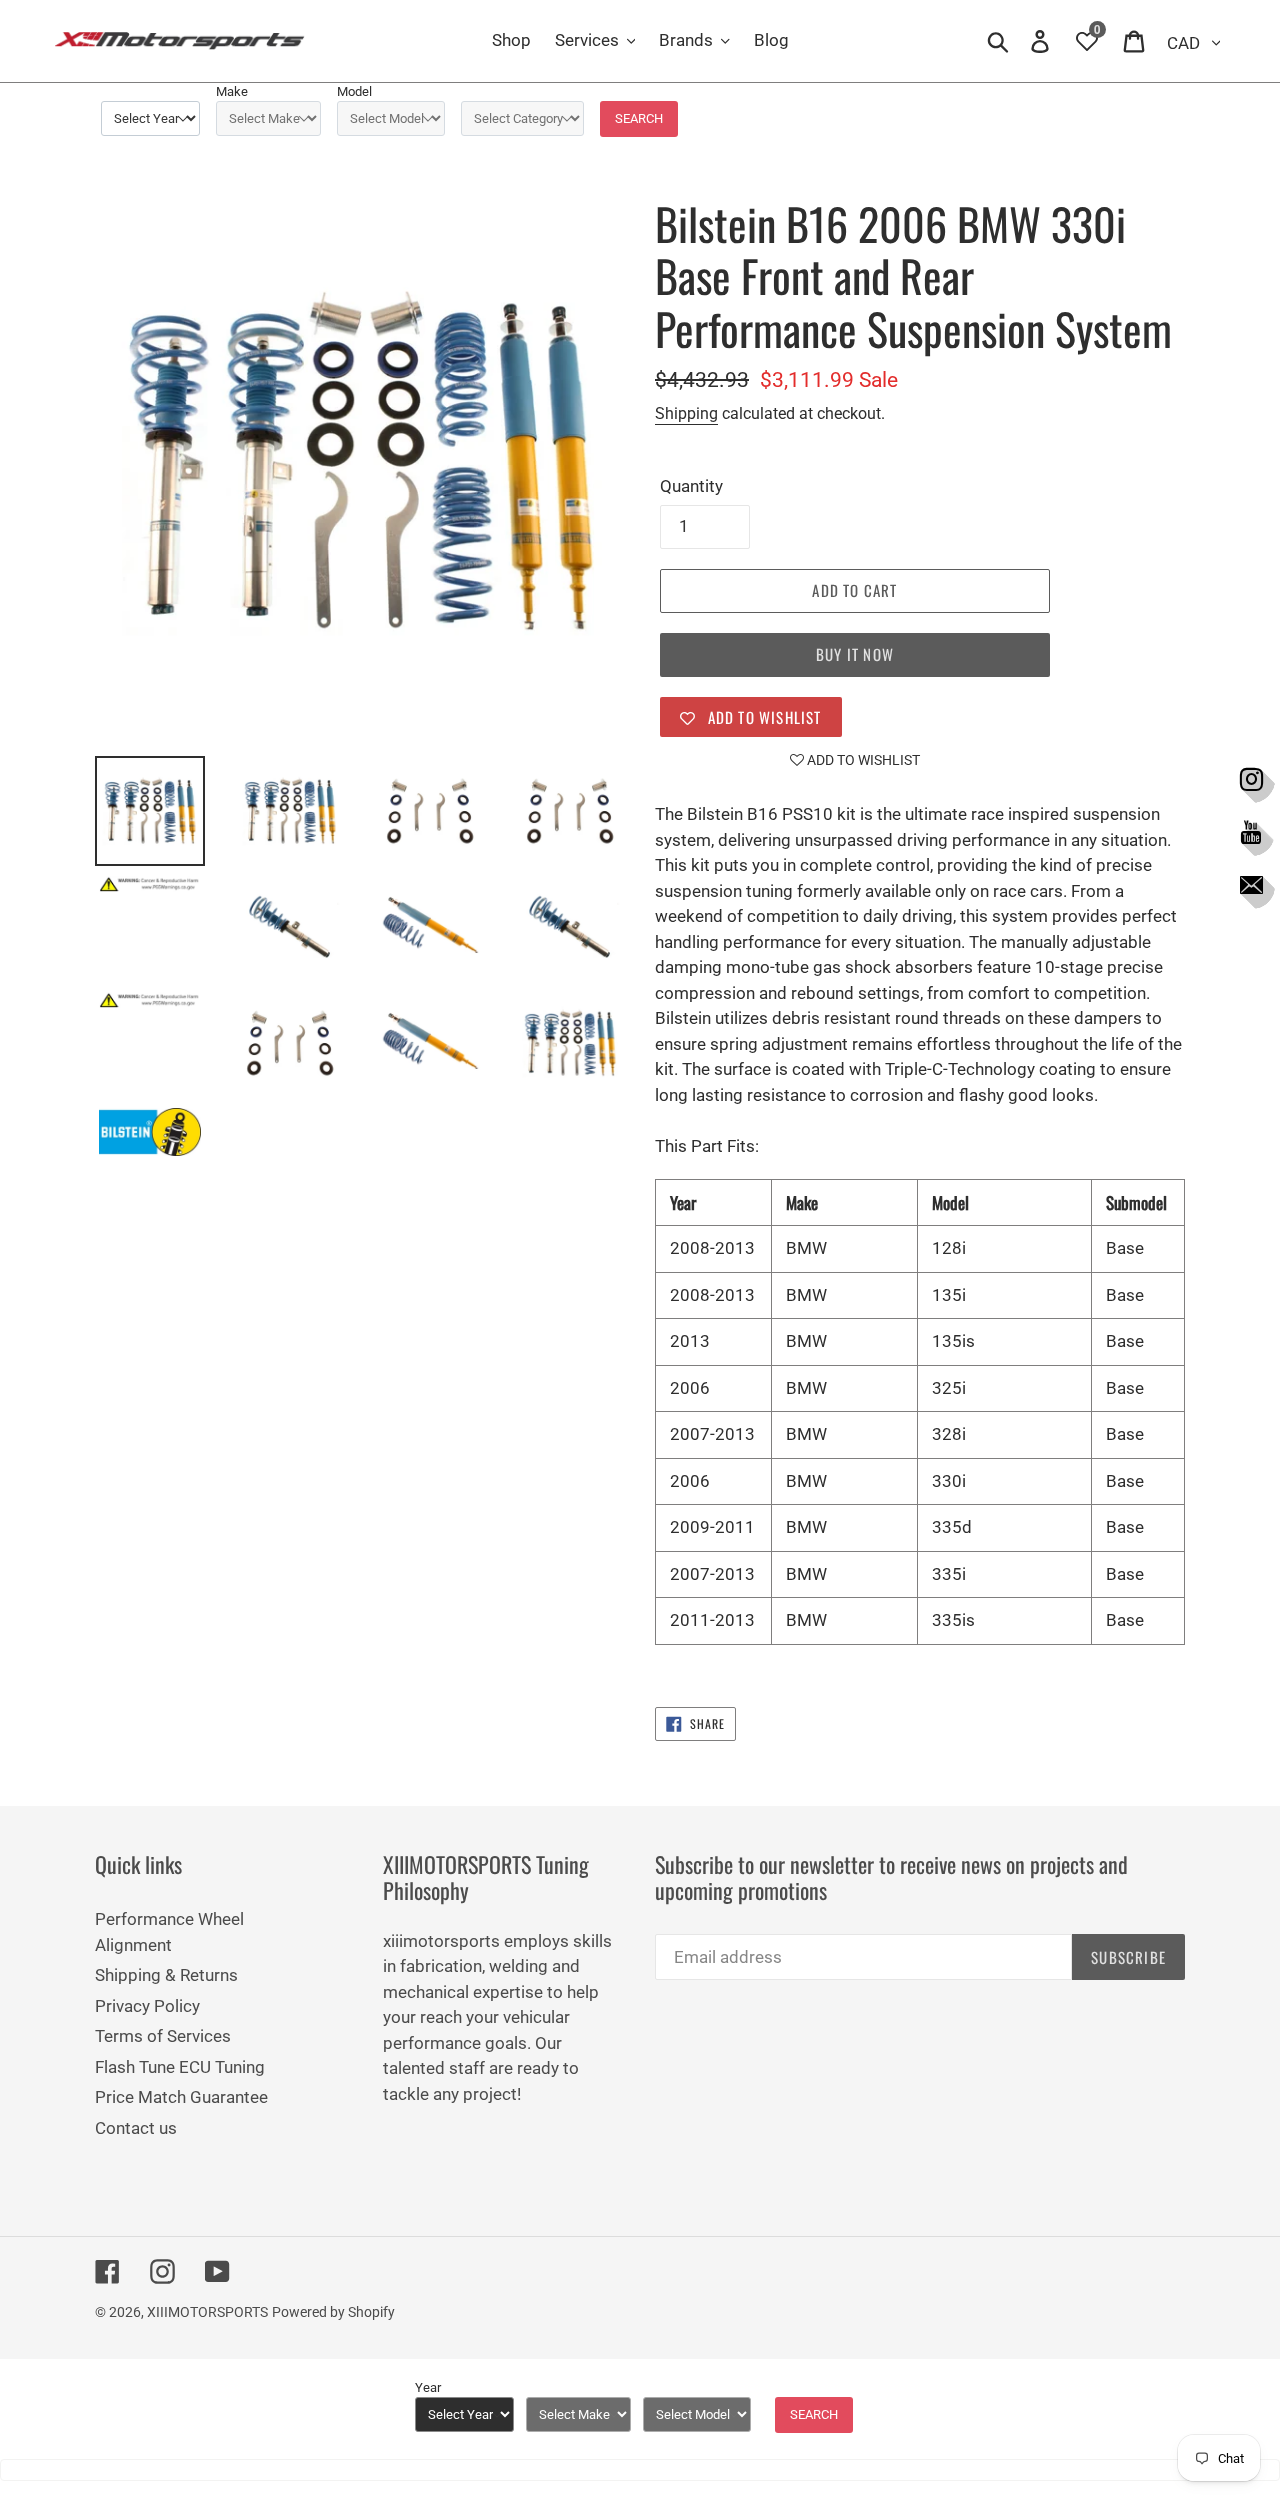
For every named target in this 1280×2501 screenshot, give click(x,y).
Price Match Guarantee (181, 2097)
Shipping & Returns (166, 1975)
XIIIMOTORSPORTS (207, 2312)
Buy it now (855, 654)
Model (354, 91)
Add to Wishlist (862, 760)
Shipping (686, 413)
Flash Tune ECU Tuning (180, 2067)
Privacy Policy (147, 2006)
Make (232, 91)
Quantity (691, 486)
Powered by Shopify (333, 2312)
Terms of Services (163, 2036)
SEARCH (639, 118)
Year (428, 2387)
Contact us (136, 2128)
